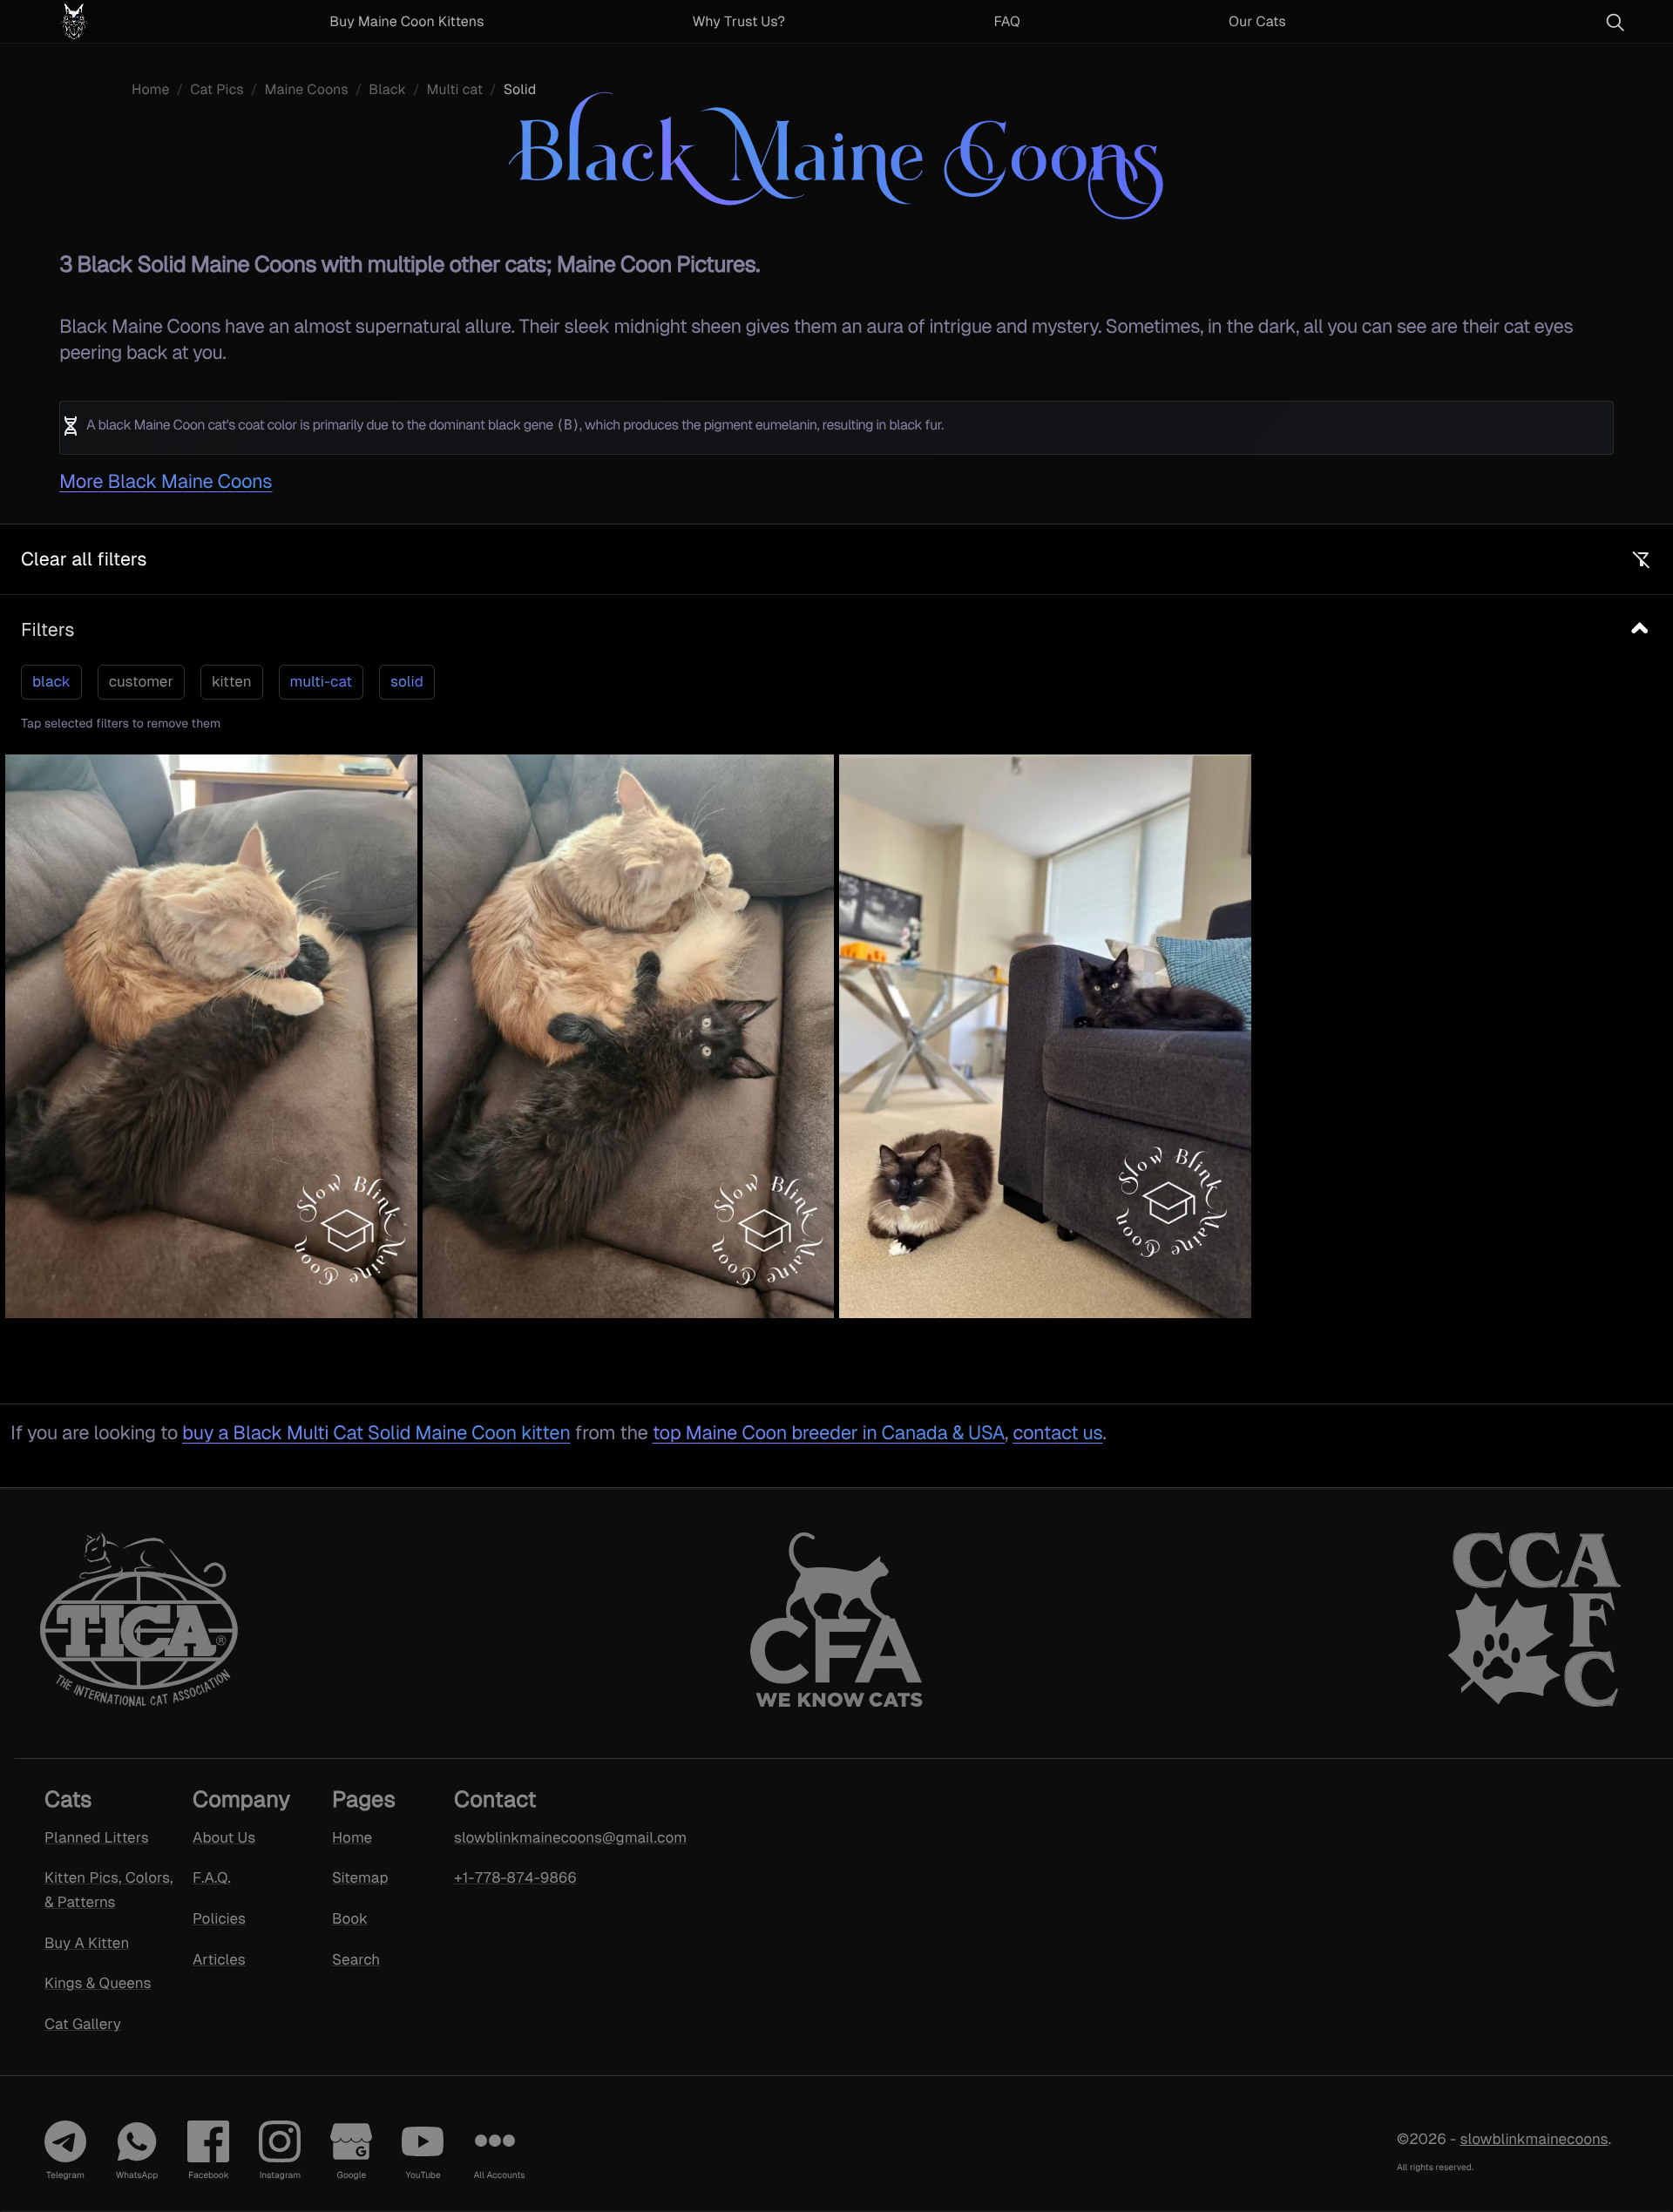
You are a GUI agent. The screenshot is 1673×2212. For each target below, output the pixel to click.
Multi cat (455, 89)
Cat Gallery (83, 2024)
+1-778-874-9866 (515, 1877)
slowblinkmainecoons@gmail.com (547, 1837)
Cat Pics (217, 89)
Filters (47, 629)
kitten (232, 681)
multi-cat (321, 681)
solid (407, 681)
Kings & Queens (98, 1984)
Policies (219, 1918)
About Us (224, 1837)
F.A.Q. (212, 1877)
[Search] (1615, 22)
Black (387, 89)
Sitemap (360, 1877)
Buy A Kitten (87, 1943)
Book (350, 1918)
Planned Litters (97, 1837)
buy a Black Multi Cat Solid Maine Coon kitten (376, 1433)
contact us (1057, 1433)
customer (141, 681)
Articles (219, 1959)
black (51, 681)
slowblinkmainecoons (1534, 2139)
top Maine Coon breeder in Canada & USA (829, 1433)
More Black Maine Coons (166, 481)
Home (150, 89)
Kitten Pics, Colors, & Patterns (108, 1890)
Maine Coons (306, 89)
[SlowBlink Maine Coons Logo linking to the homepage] (117, 21)
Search (356, 1959)
